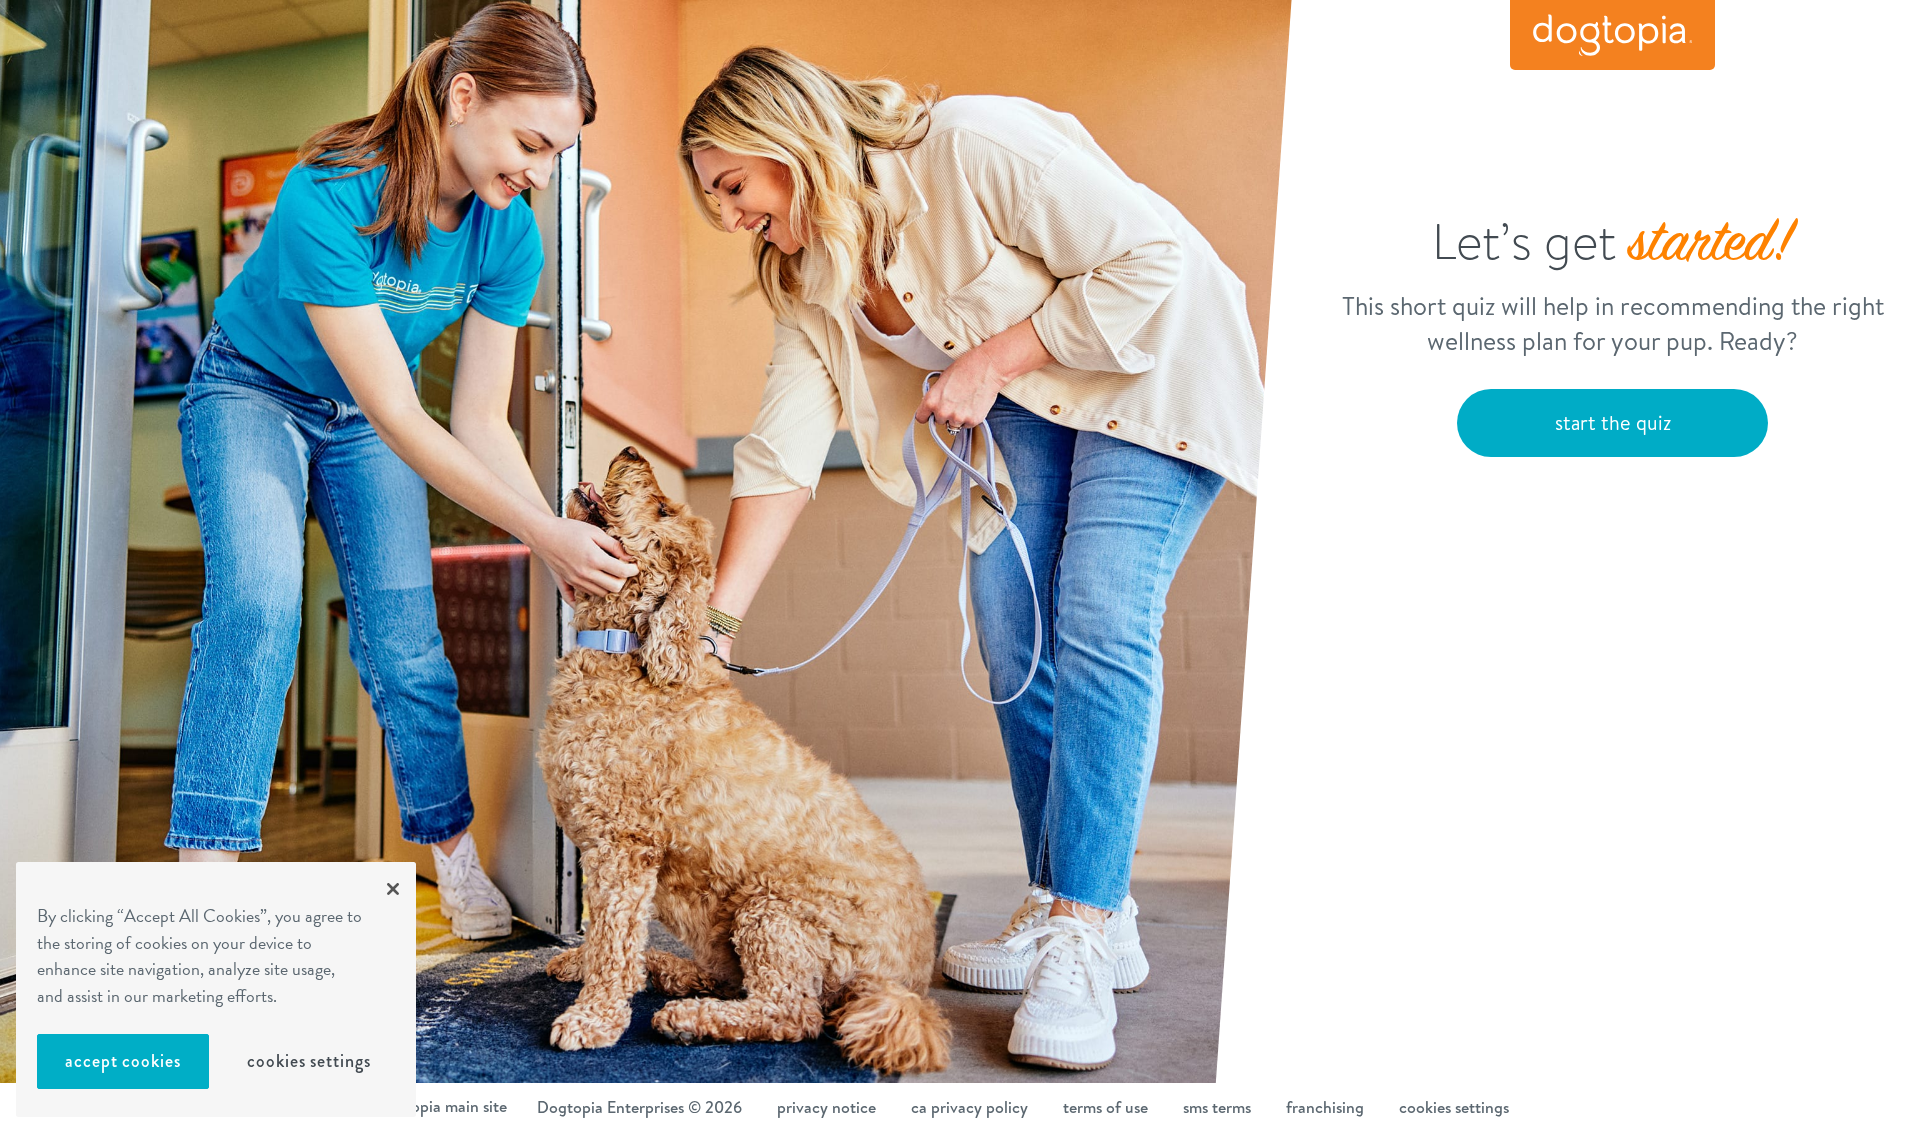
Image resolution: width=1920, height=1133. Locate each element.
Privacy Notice (826, 1107)
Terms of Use (1105, 1107)
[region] (216, 989)
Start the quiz (1613, 422)
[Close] (393, 889)
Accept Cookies (123, 1061)
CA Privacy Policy (969, 1107)
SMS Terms (1217, 1107)
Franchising (1325, 1107)
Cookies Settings (308, 1061)
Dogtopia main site (441, 1106)
